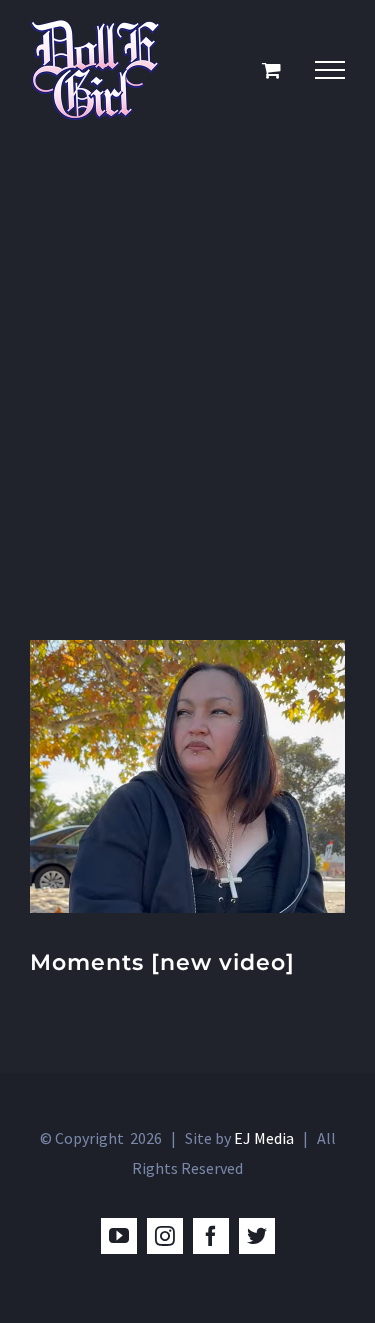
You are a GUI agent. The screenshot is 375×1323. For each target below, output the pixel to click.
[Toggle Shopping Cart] (271, 69)
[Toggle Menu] (330, 70)
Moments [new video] (162, 962)
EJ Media (264, 1138)
